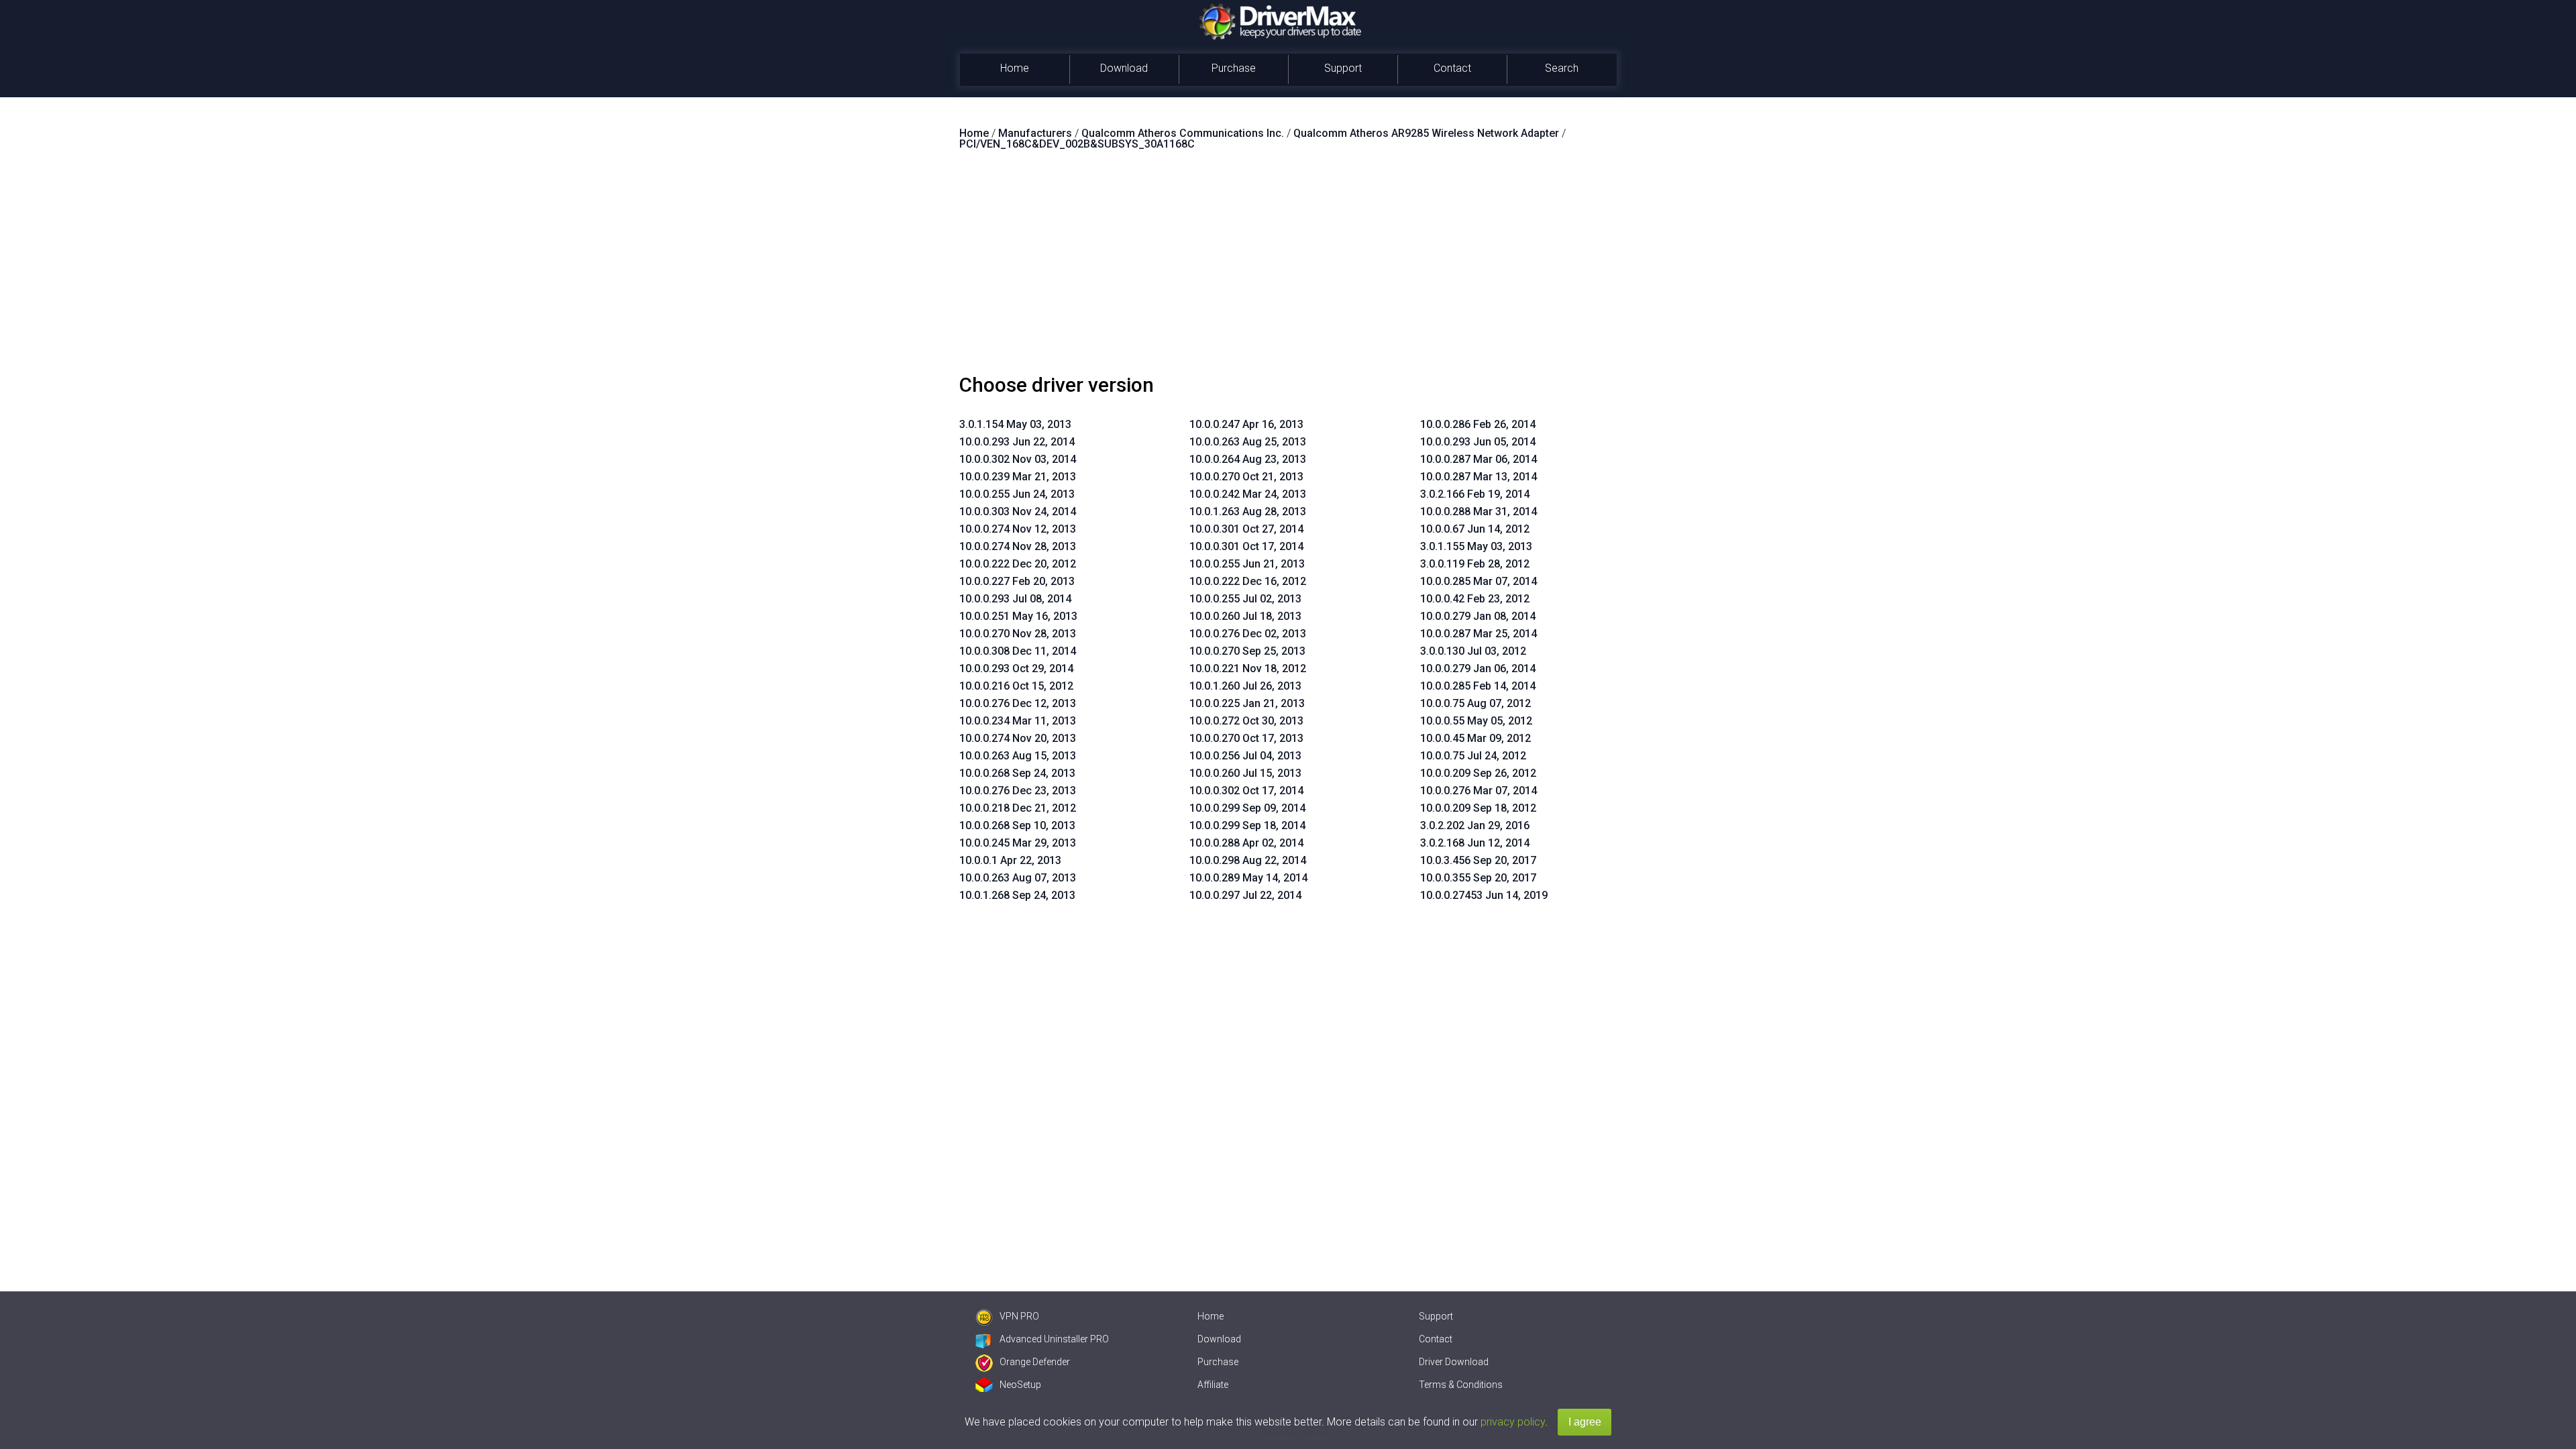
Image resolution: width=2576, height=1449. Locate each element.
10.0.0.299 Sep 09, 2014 (1247, 808)
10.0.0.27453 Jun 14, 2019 (1484, 895)
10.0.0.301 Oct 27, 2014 (1246, 529)
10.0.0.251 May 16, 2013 (1018, 616)
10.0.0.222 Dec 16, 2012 (1248, 581)
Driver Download (1454, 1362)
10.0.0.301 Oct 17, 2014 (1246, 546)
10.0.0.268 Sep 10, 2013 (1017, 825)
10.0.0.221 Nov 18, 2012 (1248, 668)
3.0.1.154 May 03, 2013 (1015, 424)
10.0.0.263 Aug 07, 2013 (1018, 878)
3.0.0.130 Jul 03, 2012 (1473, 651)
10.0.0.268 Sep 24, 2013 (1017, 773)
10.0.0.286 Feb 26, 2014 (1478, 424)
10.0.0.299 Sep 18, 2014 (1247, 825)
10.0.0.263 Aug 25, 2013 (1248, 442)
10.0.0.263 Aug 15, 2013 (1018, 756)
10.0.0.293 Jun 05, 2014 (1478, 442)
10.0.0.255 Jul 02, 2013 (1245, 599)
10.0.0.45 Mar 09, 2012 (1475, 738)
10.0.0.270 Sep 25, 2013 (1247, 651)
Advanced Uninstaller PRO (1054, 1339)
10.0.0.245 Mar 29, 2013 (1018, 843)
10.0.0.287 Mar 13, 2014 (1479, 477)
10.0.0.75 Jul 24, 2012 (1473, 756)
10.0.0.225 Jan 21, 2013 (1247, 703)
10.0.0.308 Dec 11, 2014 (1018, 651)
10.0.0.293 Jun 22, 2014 (1017, 442)
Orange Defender (1035, 1362)
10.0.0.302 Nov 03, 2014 (1018, 459)
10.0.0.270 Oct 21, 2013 (1246, 477)
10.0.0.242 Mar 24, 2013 (1248, 494)
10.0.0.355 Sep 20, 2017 (1478, 878)
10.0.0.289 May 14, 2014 (1248, 878)
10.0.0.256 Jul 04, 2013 (1245, 756)
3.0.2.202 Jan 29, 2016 (1475, 825)
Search (1562, 68)
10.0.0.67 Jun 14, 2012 (1475, 529)
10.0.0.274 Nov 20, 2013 (1018, 738)
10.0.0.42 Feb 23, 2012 (1475, 599)
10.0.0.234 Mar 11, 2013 (1018, 721)
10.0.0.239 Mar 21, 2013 (1018, 477)
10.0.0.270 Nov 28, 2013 (1018, 634)
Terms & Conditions (1461, 1385)
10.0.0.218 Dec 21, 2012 (1018, 808)
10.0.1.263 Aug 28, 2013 (1248, 512)
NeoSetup (1020, 1385)
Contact (1452, 68)
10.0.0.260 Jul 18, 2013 (1245, 616)
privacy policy (1513, 1422)
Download (1124, 68)
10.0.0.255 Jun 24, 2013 (1017, 494)
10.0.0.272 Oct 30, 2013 (1246, 721)
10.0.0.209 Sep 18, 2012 (1478, 808)
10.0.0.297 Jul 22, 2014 (1245, 895)
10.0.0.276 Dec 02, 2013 (1248, 634)
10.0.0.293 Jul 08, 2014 (1015, 599)
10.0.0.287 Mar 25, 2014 (1479, 634)
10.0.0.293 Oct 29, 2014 (1016, 668)
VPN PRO (1019, 1316)
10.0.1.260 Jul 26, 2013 (1245, 686)
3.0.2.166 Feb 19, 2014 (1475, 494)
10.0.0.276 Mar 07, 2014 (1479, 791)
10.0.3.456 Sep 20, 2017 (1478, 860)
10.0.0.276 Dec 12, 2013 (1018, 703)
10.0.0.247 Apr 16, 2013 (1246, 424)
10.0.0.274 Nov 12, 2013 (1018, 529)
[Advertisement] (1288, 268)
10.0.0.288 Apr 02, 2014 (1246, 843)
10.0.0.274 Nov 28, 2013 (1018, 546)
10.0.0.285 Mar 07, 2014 (1479, 581)
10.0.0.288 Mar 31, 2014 (1479, 512)
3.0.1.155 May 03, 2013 (1476, 546)
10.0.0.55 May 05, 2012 (1476, 721)
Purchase (1234, 68)
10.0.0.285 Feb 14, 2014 (1478, 686)
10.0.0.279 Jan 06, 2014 (1478, 668)
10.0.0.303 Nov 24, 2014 (1018, 512)
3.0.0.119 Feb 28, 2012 (1475, 564)
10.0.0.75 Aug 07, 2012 (1475, 703)
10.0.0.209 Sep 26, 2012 (1478, 773)
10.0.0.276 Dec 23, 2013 (1018, 791)
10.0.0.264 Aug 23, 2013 (1248, 459)
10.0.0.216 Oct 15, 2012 (1016, 686)
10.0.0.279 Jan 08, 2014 (1478, 616)
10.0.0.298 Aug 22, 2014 (1248, 860)
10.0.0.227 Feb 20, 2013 (1017, 581)
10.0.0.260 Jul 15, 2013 (1245, 773)
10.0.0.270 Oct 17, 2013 (1246, 738)
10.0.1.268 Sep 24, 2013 (1017, 895)
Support (1343, 68)
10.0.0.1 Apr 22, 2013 (1010, 860)
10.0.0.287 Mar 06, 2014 (1479, 459)
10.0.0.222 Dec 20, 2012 (1018, 564)
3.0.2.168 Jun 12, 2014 (1475, 843)
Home (1015, 68)
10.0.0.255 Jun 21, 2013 (1247, 564)
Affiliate (1213, 1385)
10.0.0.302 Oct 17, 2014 (1246, 791)
